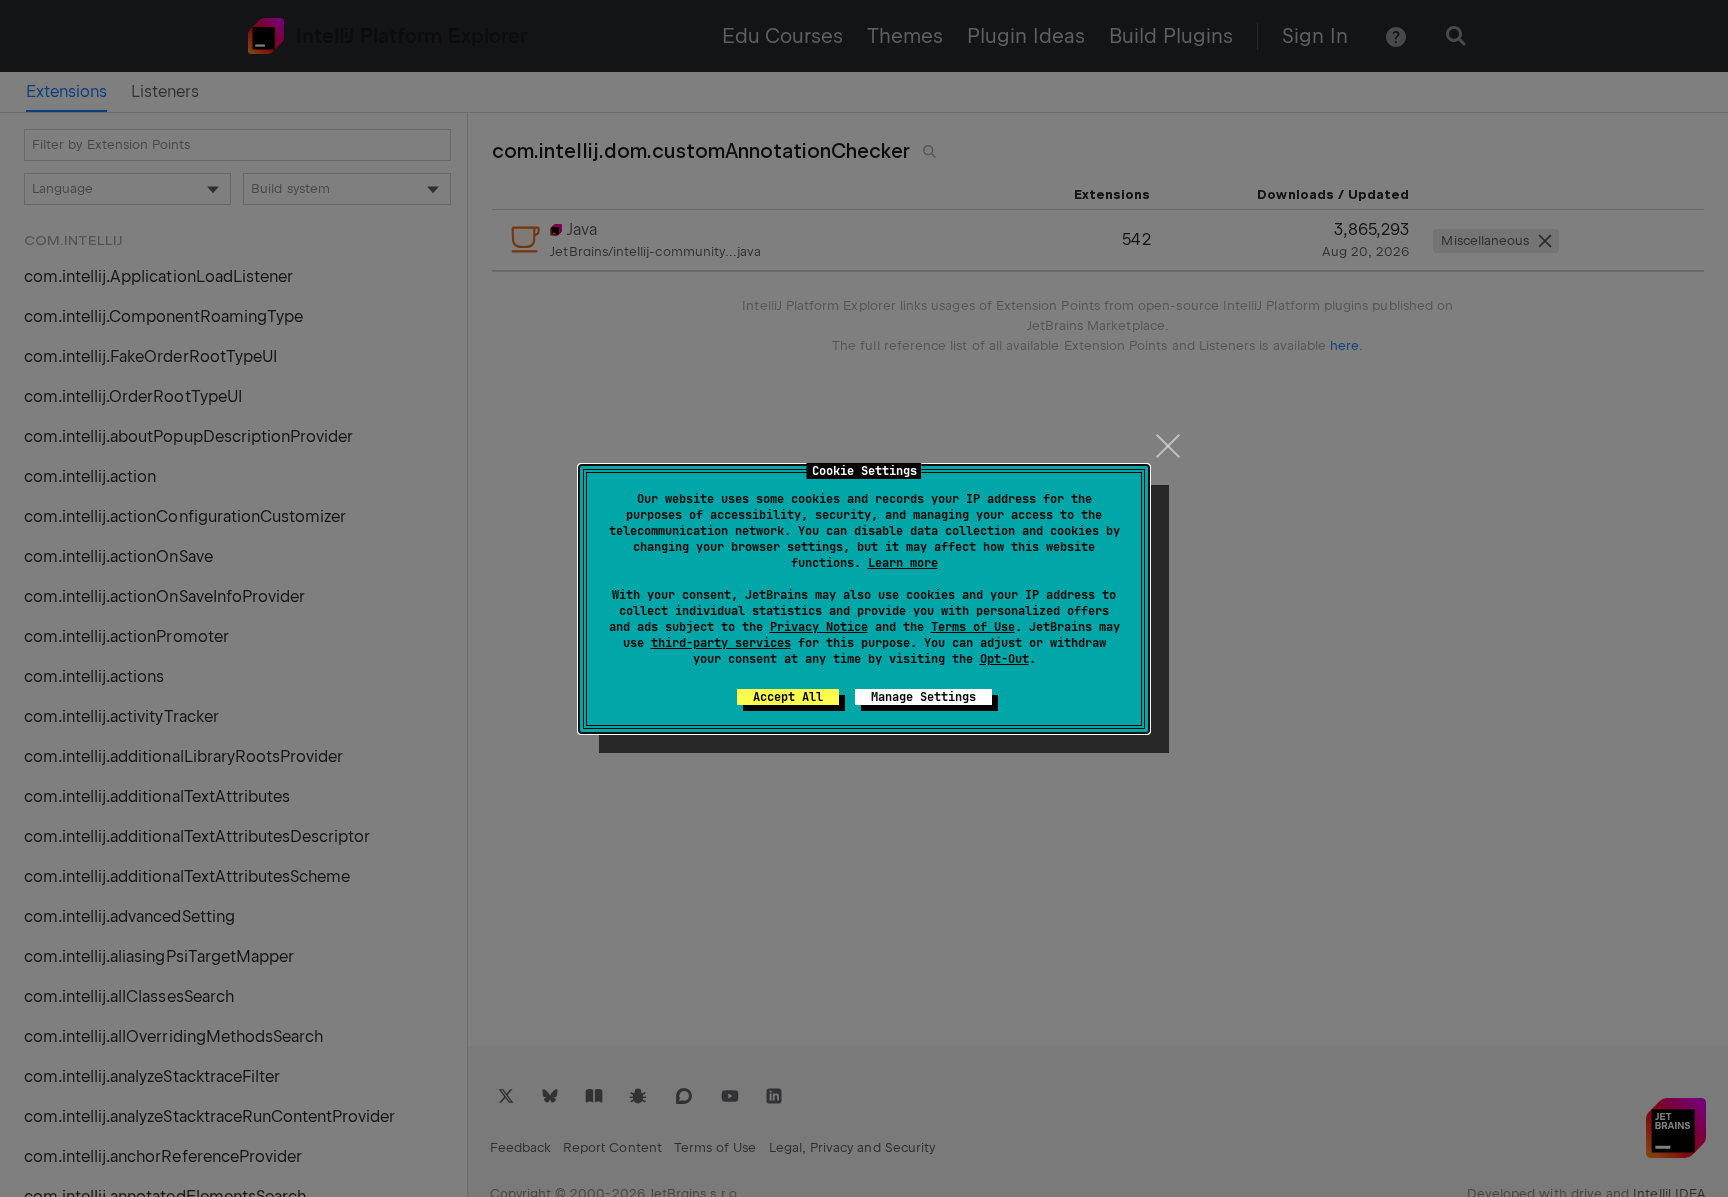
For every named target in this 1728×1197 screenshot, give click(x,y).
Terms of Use (973, 627)
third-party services (721, 643)
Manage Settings (923, 697)
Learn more (903, 563)
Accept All (788, 697)
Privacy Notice (819, 627)
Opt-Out (1004, 659)
